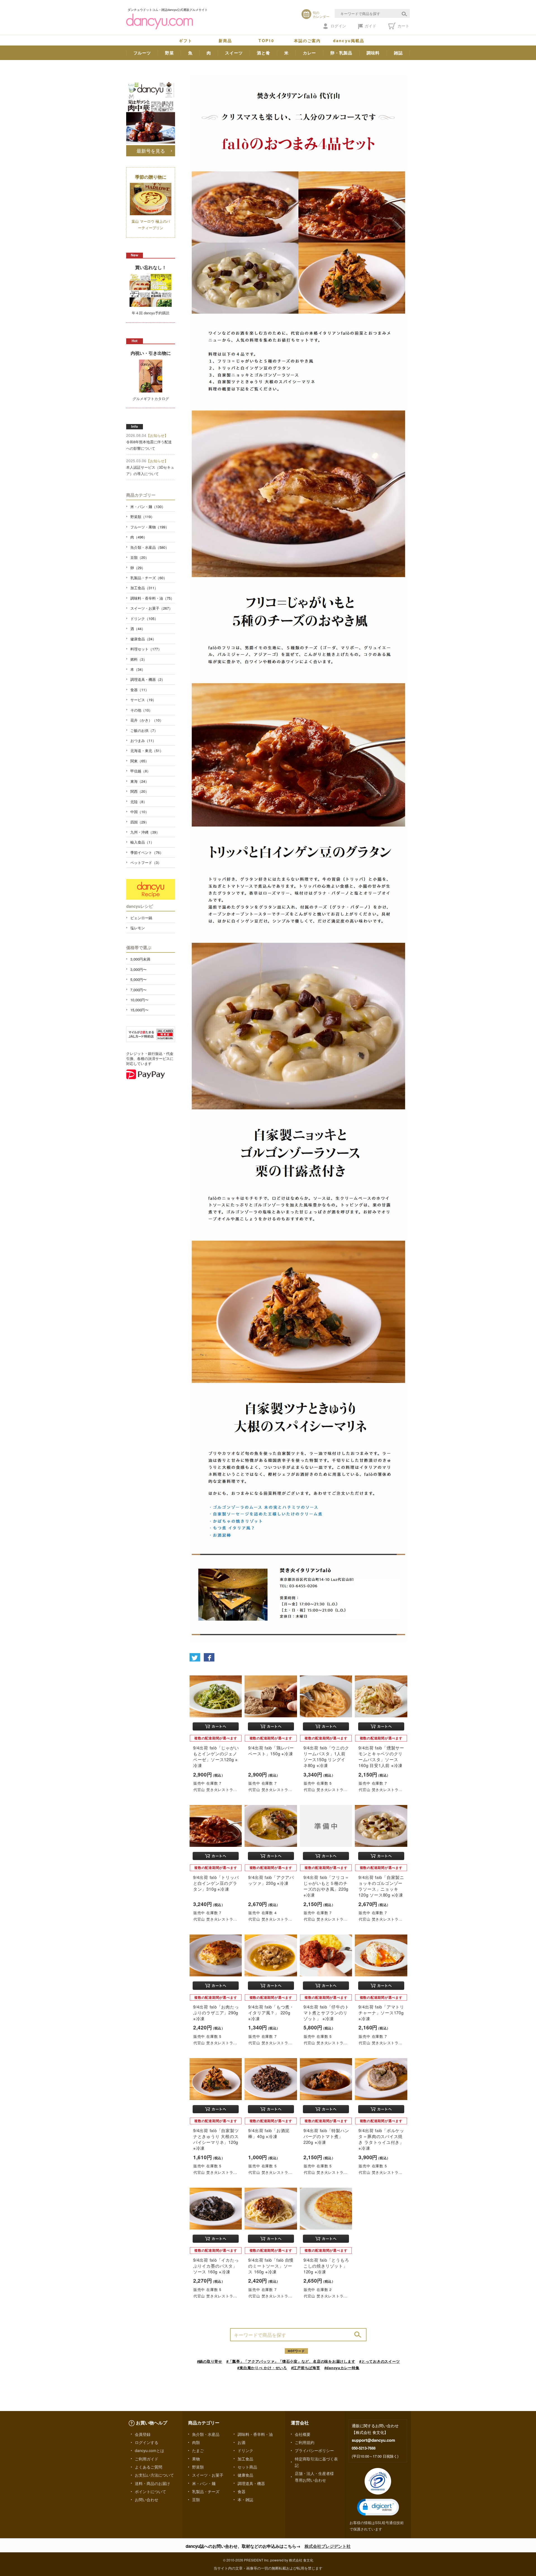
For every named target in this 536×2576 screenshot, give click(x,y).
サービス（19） (143, 700)
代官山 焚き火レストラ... (215, 1789)
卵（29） (138, 568)
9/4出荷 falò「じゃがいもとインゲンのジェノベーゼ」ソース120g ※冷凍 (216, 1757)
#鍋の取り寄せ (210, 2361)
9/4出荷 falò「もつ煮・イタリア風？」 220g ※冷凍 (271, 2013)
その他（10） (141, 710)
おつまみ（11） (143, 740)
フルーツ (142, 53)
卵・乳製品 (341, 53)
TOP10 (266, 40)
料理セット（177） (146, 649)
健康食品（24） (143, 639)
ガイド (370, 26)
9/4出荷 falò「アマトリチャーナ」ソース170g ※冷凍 (381, 2013)
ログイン (338, 26)
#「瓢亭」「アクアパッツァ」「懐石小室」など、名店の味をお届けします (291, 2361)
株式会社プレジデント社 (328, 2546)
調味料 (373, 53)
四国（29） (140, 822)
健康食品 (245, 2475)
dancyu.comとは (149, 2450)
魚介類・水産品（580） (150, 547)
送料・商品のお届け (152, 2483)
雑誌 (398, 53)
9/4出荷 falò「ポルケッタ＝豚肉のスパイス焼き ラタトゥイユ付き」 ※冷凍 (381, 2139)
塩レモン (138, 928)
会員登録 (143, 2434)
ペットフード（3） (146, 862)
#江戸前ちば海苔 (306, 2368)
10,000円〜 (139, 1000)
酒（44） (138, 629)
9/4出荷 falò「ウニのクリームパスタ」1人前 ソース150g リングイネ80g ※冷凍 (326, 1757)
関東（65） (140, 761)
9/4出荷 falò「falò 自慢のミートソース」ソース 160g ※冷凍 (271, 2266)
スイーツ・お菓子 (208, 2475)
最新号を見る (151, 151)
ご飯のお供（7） (144, 730)
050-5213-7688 (364, 2448)
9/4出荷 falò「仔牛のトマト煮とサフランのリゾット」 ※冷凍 (326, 2013)
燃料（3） (139, 659)
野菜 (169, 53)
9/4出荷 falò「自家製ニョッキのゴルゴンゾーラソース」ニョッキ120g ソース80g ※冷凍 (381, 1886)
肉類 (196, 2442)
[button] (378, 2507)
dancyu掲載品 (349, 40)
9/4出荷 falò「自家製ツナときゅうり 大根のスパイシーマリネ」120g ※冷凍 (216, 2139)
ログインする (147, 2442)
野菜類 (198, 2467)
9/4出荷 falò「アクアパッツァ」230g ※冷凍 (271, 1880)
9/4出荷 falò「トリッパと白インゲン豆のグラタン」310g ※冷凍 (216, 1883)
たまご (198, 2450)
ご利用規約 (305, 2442)
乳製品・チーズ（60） (149, 578)
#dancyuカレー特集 (342, 2368)
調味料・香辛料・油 (255, 2434)
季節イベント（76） (147, 852)
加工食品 (245, 2459)
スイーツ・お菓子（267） (151, 608)
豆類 (196, 2500)
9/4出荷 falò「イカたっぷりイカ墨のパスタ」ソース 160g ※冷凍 (216, 2266)
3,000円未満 (140, 959)
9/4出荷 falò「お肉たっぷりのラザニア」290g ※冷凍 (216, 2013)
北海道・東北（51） (147, 750)
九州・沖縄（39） (145, 832)
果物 (196, 2459)
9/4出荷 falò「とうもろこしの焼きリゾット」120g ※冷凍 (326, 2266)
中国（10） (140, 812)
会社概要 (303, 2434)
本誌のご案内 (308, 40)
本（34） (138, 669)
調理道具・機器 (251, 2483)
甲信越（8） (140, 771)
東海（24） (140, 781)
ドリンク (245, 2450)
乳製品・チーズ (206, 2491)
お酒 (241, 2442)
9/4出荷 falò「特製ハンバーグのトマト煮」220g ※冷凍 (326, 2136)
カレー (309, 53)
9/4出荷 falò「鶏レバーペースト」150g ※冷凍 (271, 1751)
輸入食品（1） (142, 842)
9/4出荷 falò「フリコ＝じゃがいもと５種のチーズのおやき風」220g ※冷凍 (326, 1886)
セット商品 (247, 2467)
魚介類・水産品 (206, 2434)
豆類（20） (140, 557)
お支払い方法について (154, 2475)
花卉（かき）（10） (147, 720)
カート (403, 26)
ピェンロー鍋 (141, 918)
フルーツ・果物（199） (150, 527)
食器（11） (140, 690)
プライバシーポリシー (314, 2450)
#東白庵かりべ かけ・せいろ (262, 2368)
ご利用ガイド (147, 2459)
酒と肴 (263, 53)
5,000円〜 (138, 979)
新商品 (225, 40)
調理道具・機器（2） (148, 679)
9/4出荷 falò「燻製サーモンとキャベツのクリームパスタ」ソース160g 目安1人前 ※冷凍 (381, 1757)
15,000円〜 (139, 1010)
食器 (241, 2491)
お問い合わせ (147, 2500)
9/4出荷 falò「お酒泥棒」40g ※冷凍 (269, 2133)
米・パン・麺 (204, 2483)
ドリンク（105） (144, 618)
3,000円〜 (138, 969)
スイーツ (234, 53)
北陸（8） (139, 802)
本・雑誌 (245, 2500)
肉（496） (139, 537)
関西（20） (140, 791)
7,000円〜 (138, 990)
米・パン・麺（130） (148, 507)
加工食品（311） (144, 588)
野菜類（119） (142, 517)
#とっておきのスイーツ (380, 2361)
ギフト (186, 40)
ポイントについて (150, 2491)
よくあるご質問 (149, 2467)
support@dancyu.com (373, 2440)
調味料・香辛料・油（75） (152, 598)
